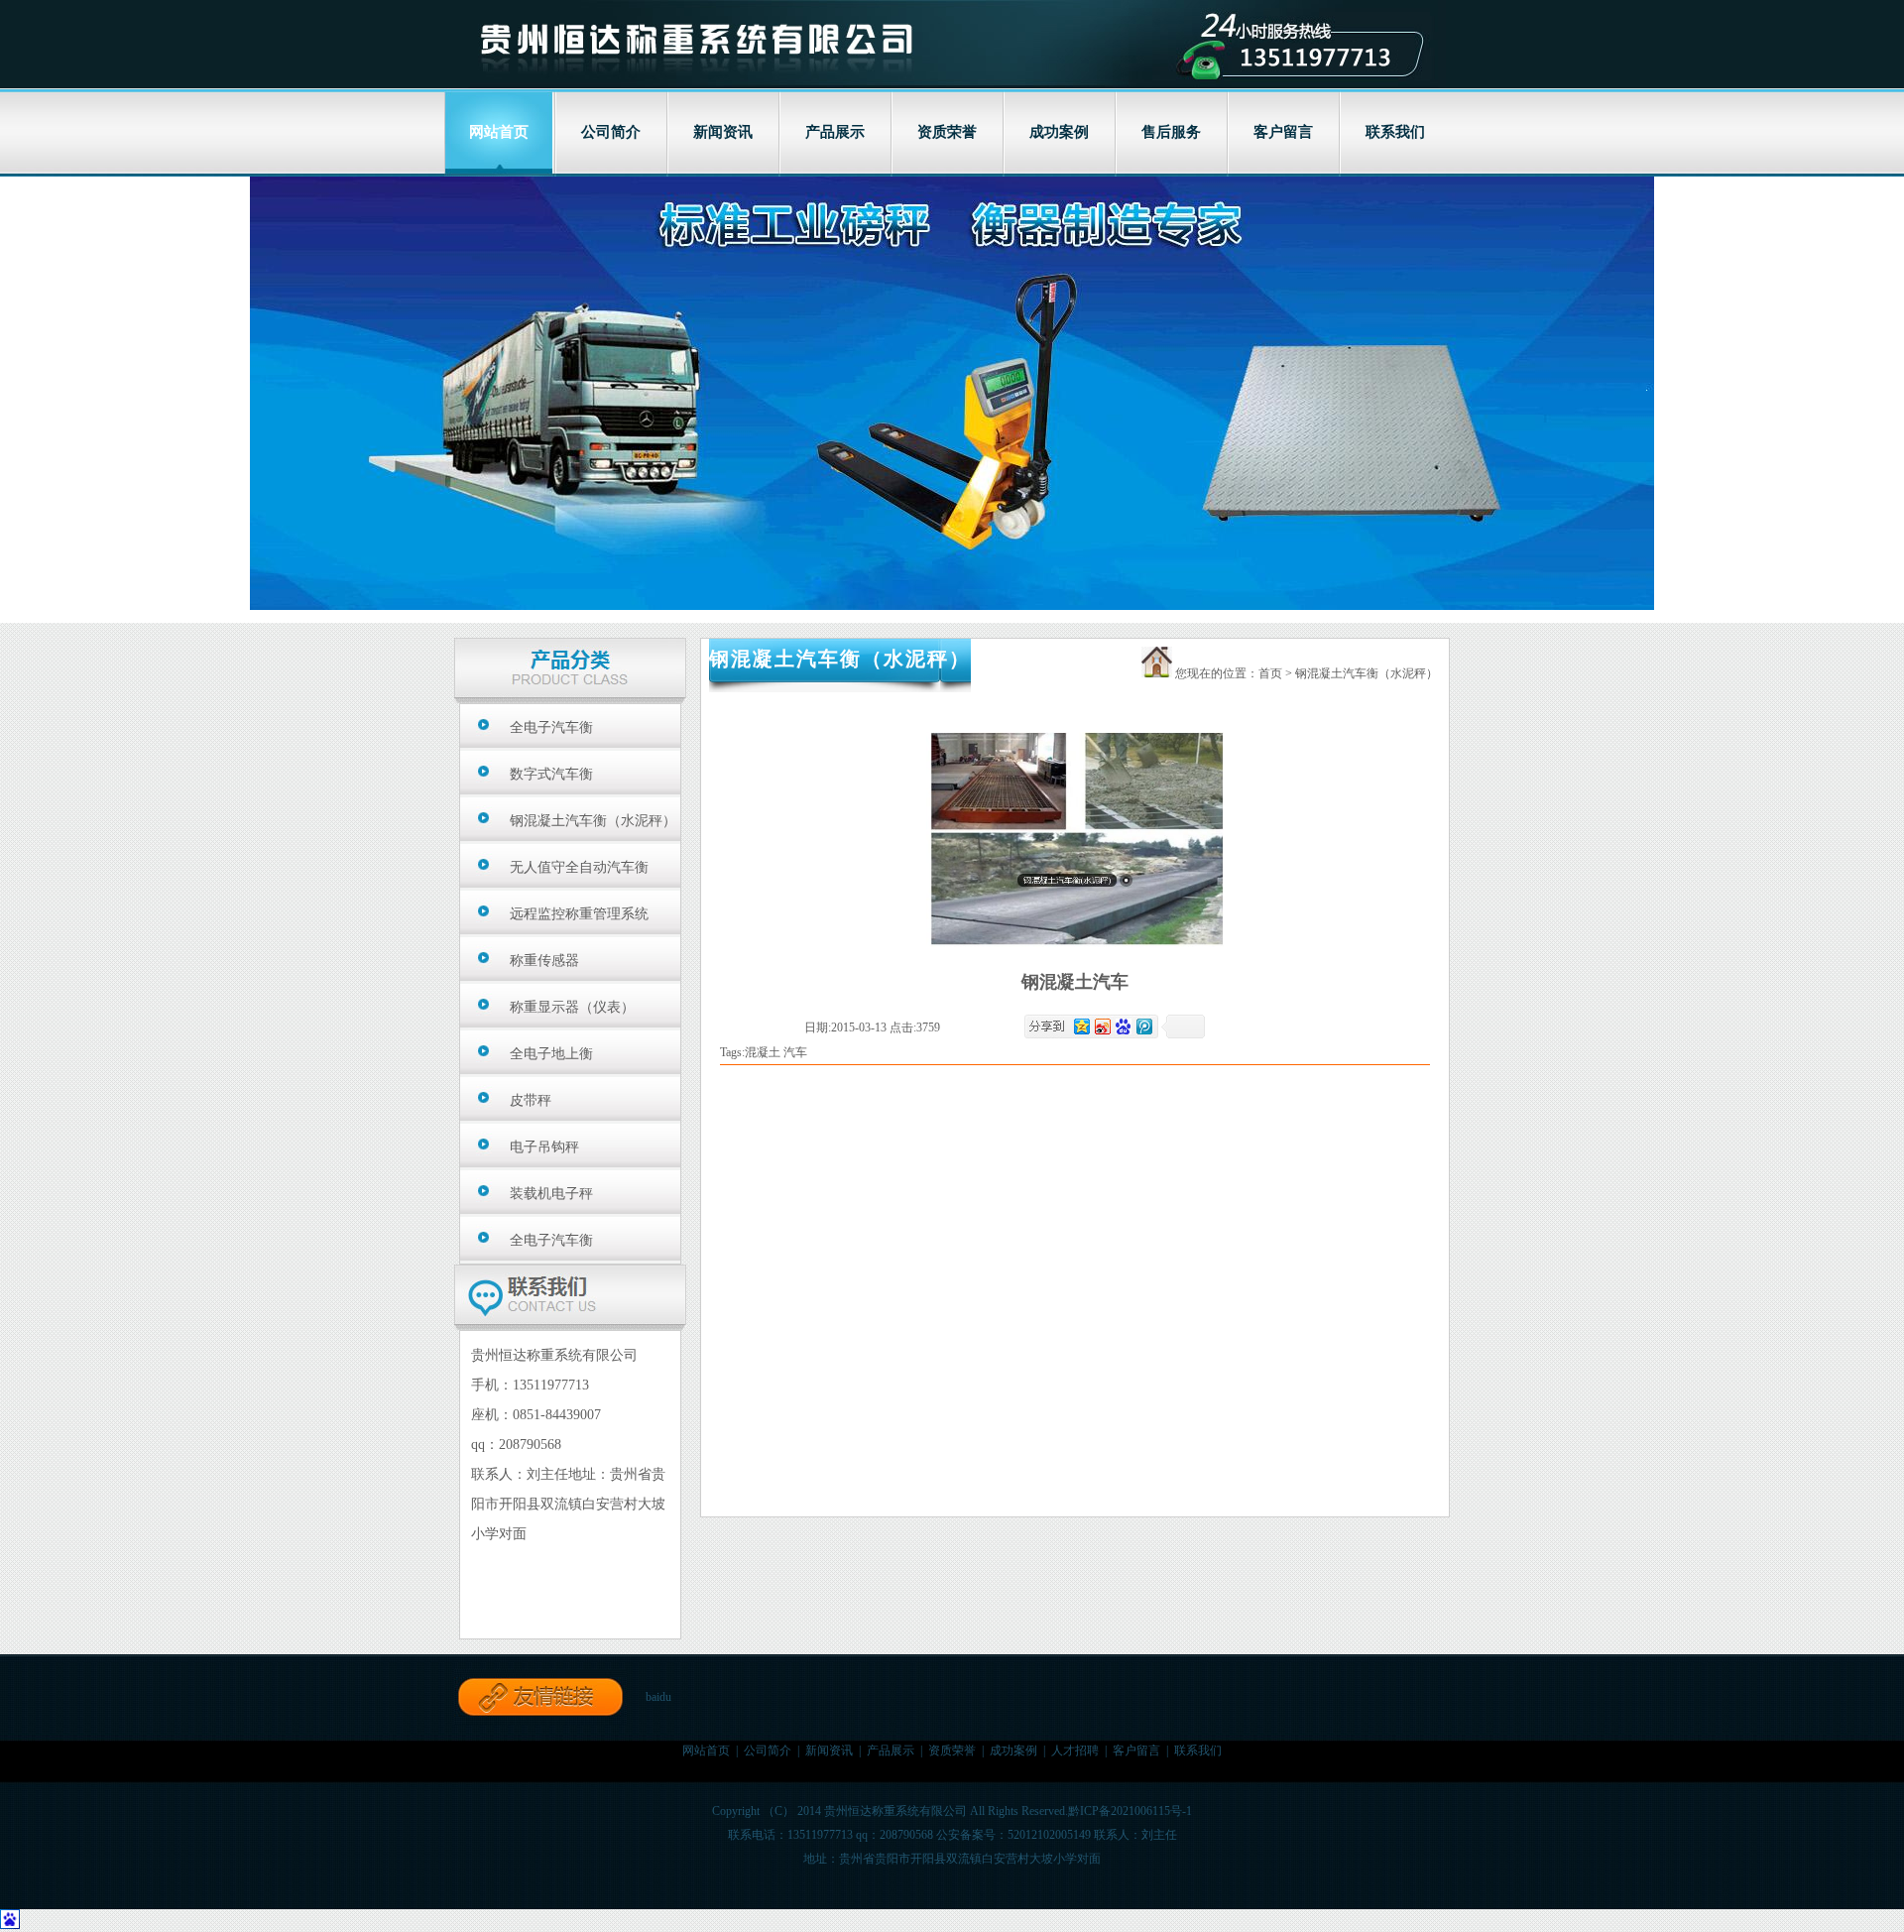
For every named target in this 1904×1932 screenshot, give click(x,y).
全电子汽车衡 (551, 727)
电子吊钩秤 (544, 1147)
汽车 (795, 1052)
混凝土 (763, 1052)
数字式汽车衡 (551, 774)
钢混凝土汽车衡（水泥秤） (593, 821)
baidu (658, 1697)
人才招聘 (1075, 1751)
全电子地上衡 (551, 1054)
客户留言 (1283, 132)
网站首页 (706, 1751)
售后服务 (1171, 132)
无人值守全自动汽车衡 (579, 867)
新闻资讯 (723, 132)
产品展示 (835, 132)
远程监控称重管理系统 (579, 914)
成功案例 (1059, 132)
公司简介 (611, 132)
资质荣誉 (947, 132)
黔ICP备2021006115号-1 (1130, 1811)
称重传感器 (544, 961)
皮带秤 (531, 1100)
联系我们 (1395, 132)
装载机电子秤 (551, 1194)
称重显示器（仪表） (572, 1007)
